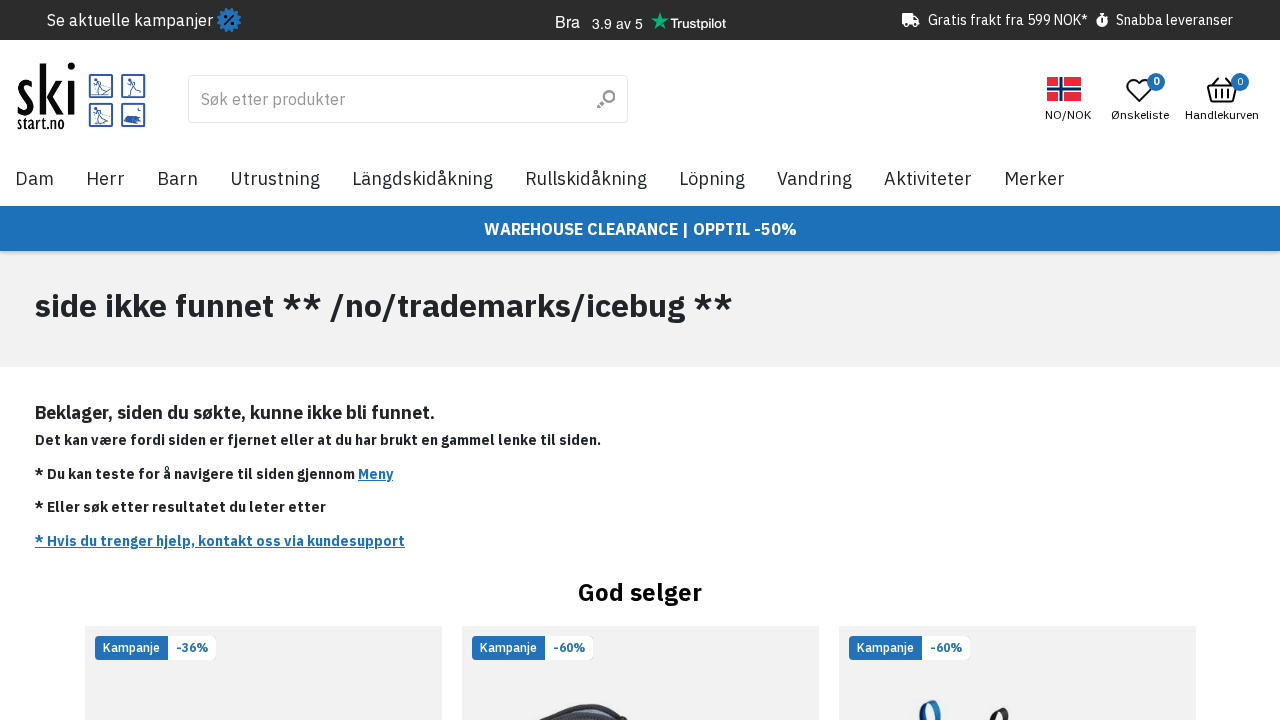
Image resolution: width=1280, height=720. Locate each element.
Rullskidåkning (586, 178)
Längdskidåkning (422, 178)
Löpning (712, 178)
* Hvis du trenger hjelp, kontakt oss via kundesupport (220, 541)
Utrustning (275, 178)
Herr (105, 178)
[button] (1070, 99)
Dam (34, 178)
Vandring (814, 178)
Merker (1034, 178)
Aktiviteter (928, 178)
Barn (177, 178)
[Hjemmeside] (81, 96)
